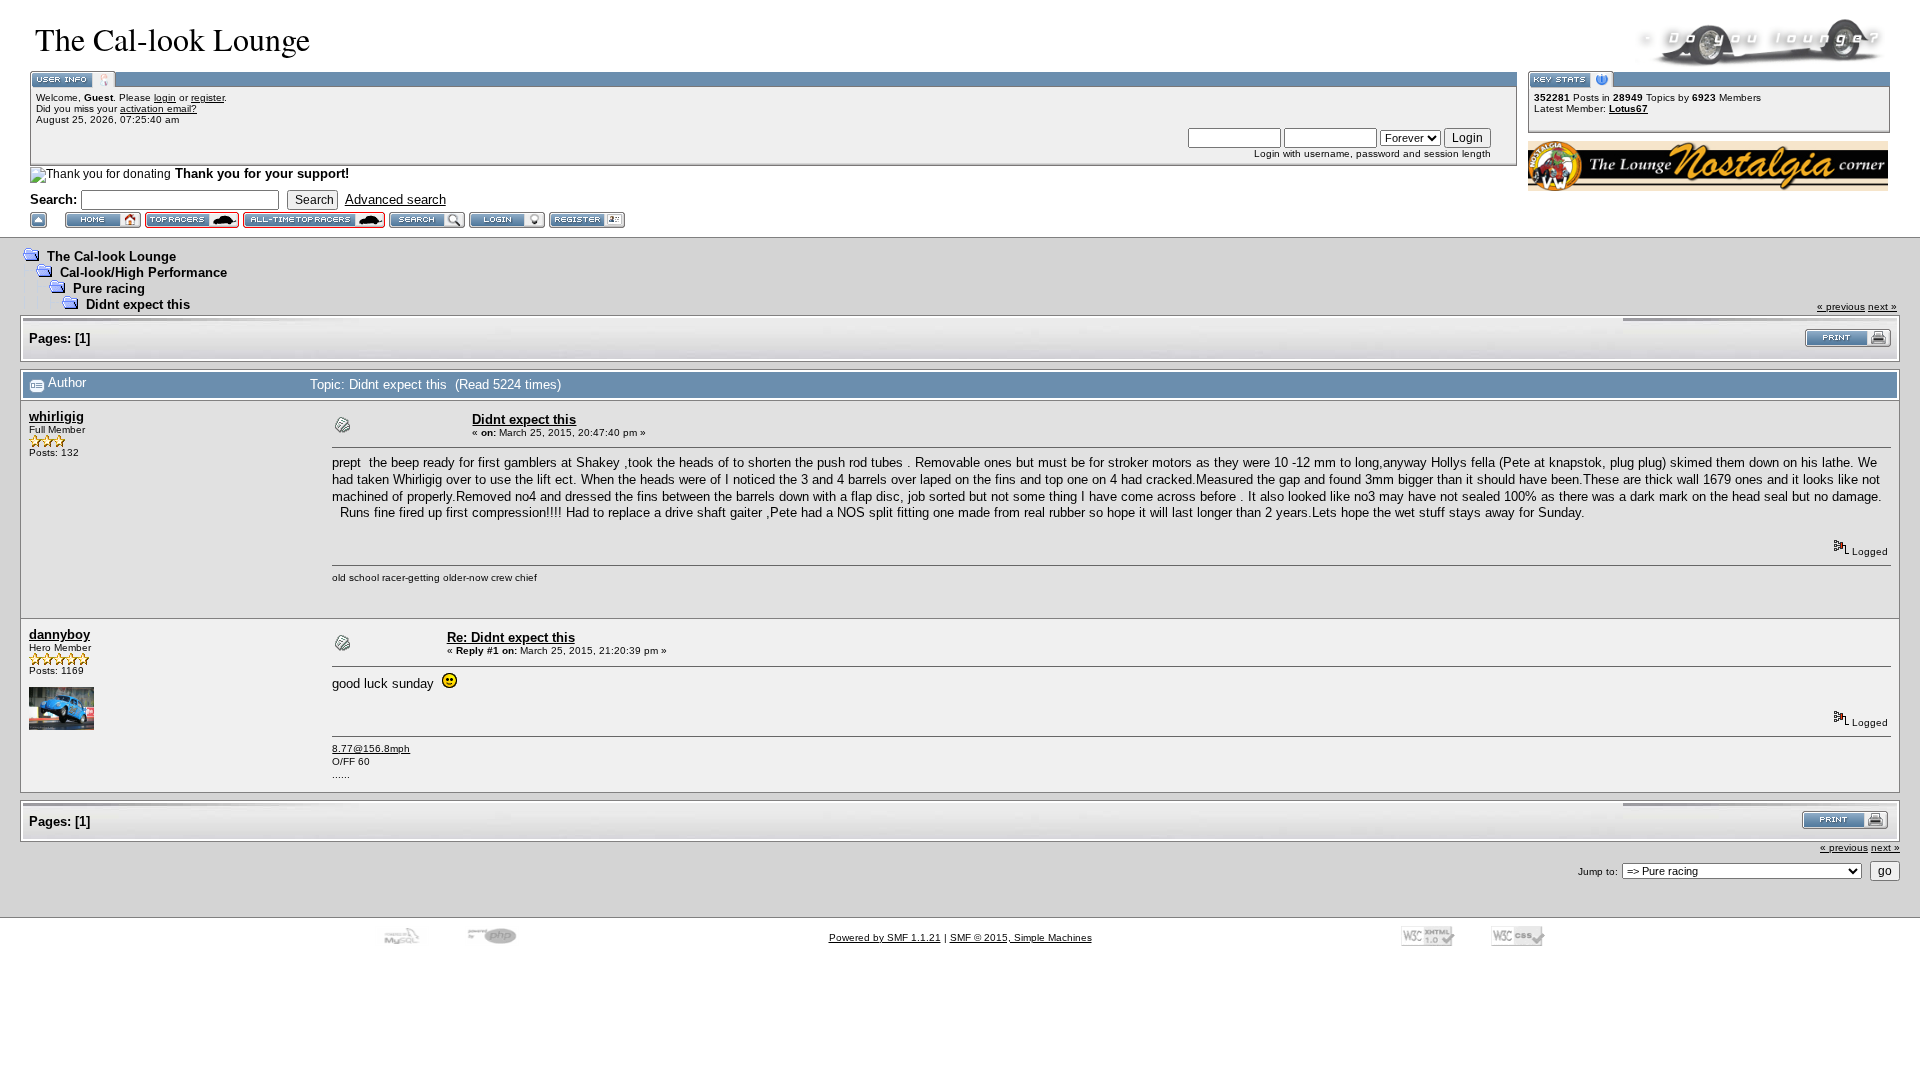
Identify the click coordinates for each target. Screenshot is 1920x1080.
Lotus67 (1628, 108)
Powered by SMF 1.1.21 (885, 937)
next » (1882, 306)
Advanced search (395, 199)
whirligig (56, 416)
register (207, 97)
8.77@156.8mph (371, 748)
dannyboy (59, 634)
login (165, 97)
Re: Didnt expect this (511, 637)
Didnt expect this (138, 304)
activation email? (158, 108)
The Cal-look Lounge (111, 256)
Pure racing (109, 288)
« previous (1841, 306)
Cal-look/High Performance (143, 272)
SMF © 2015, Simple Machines (1021, 937)
